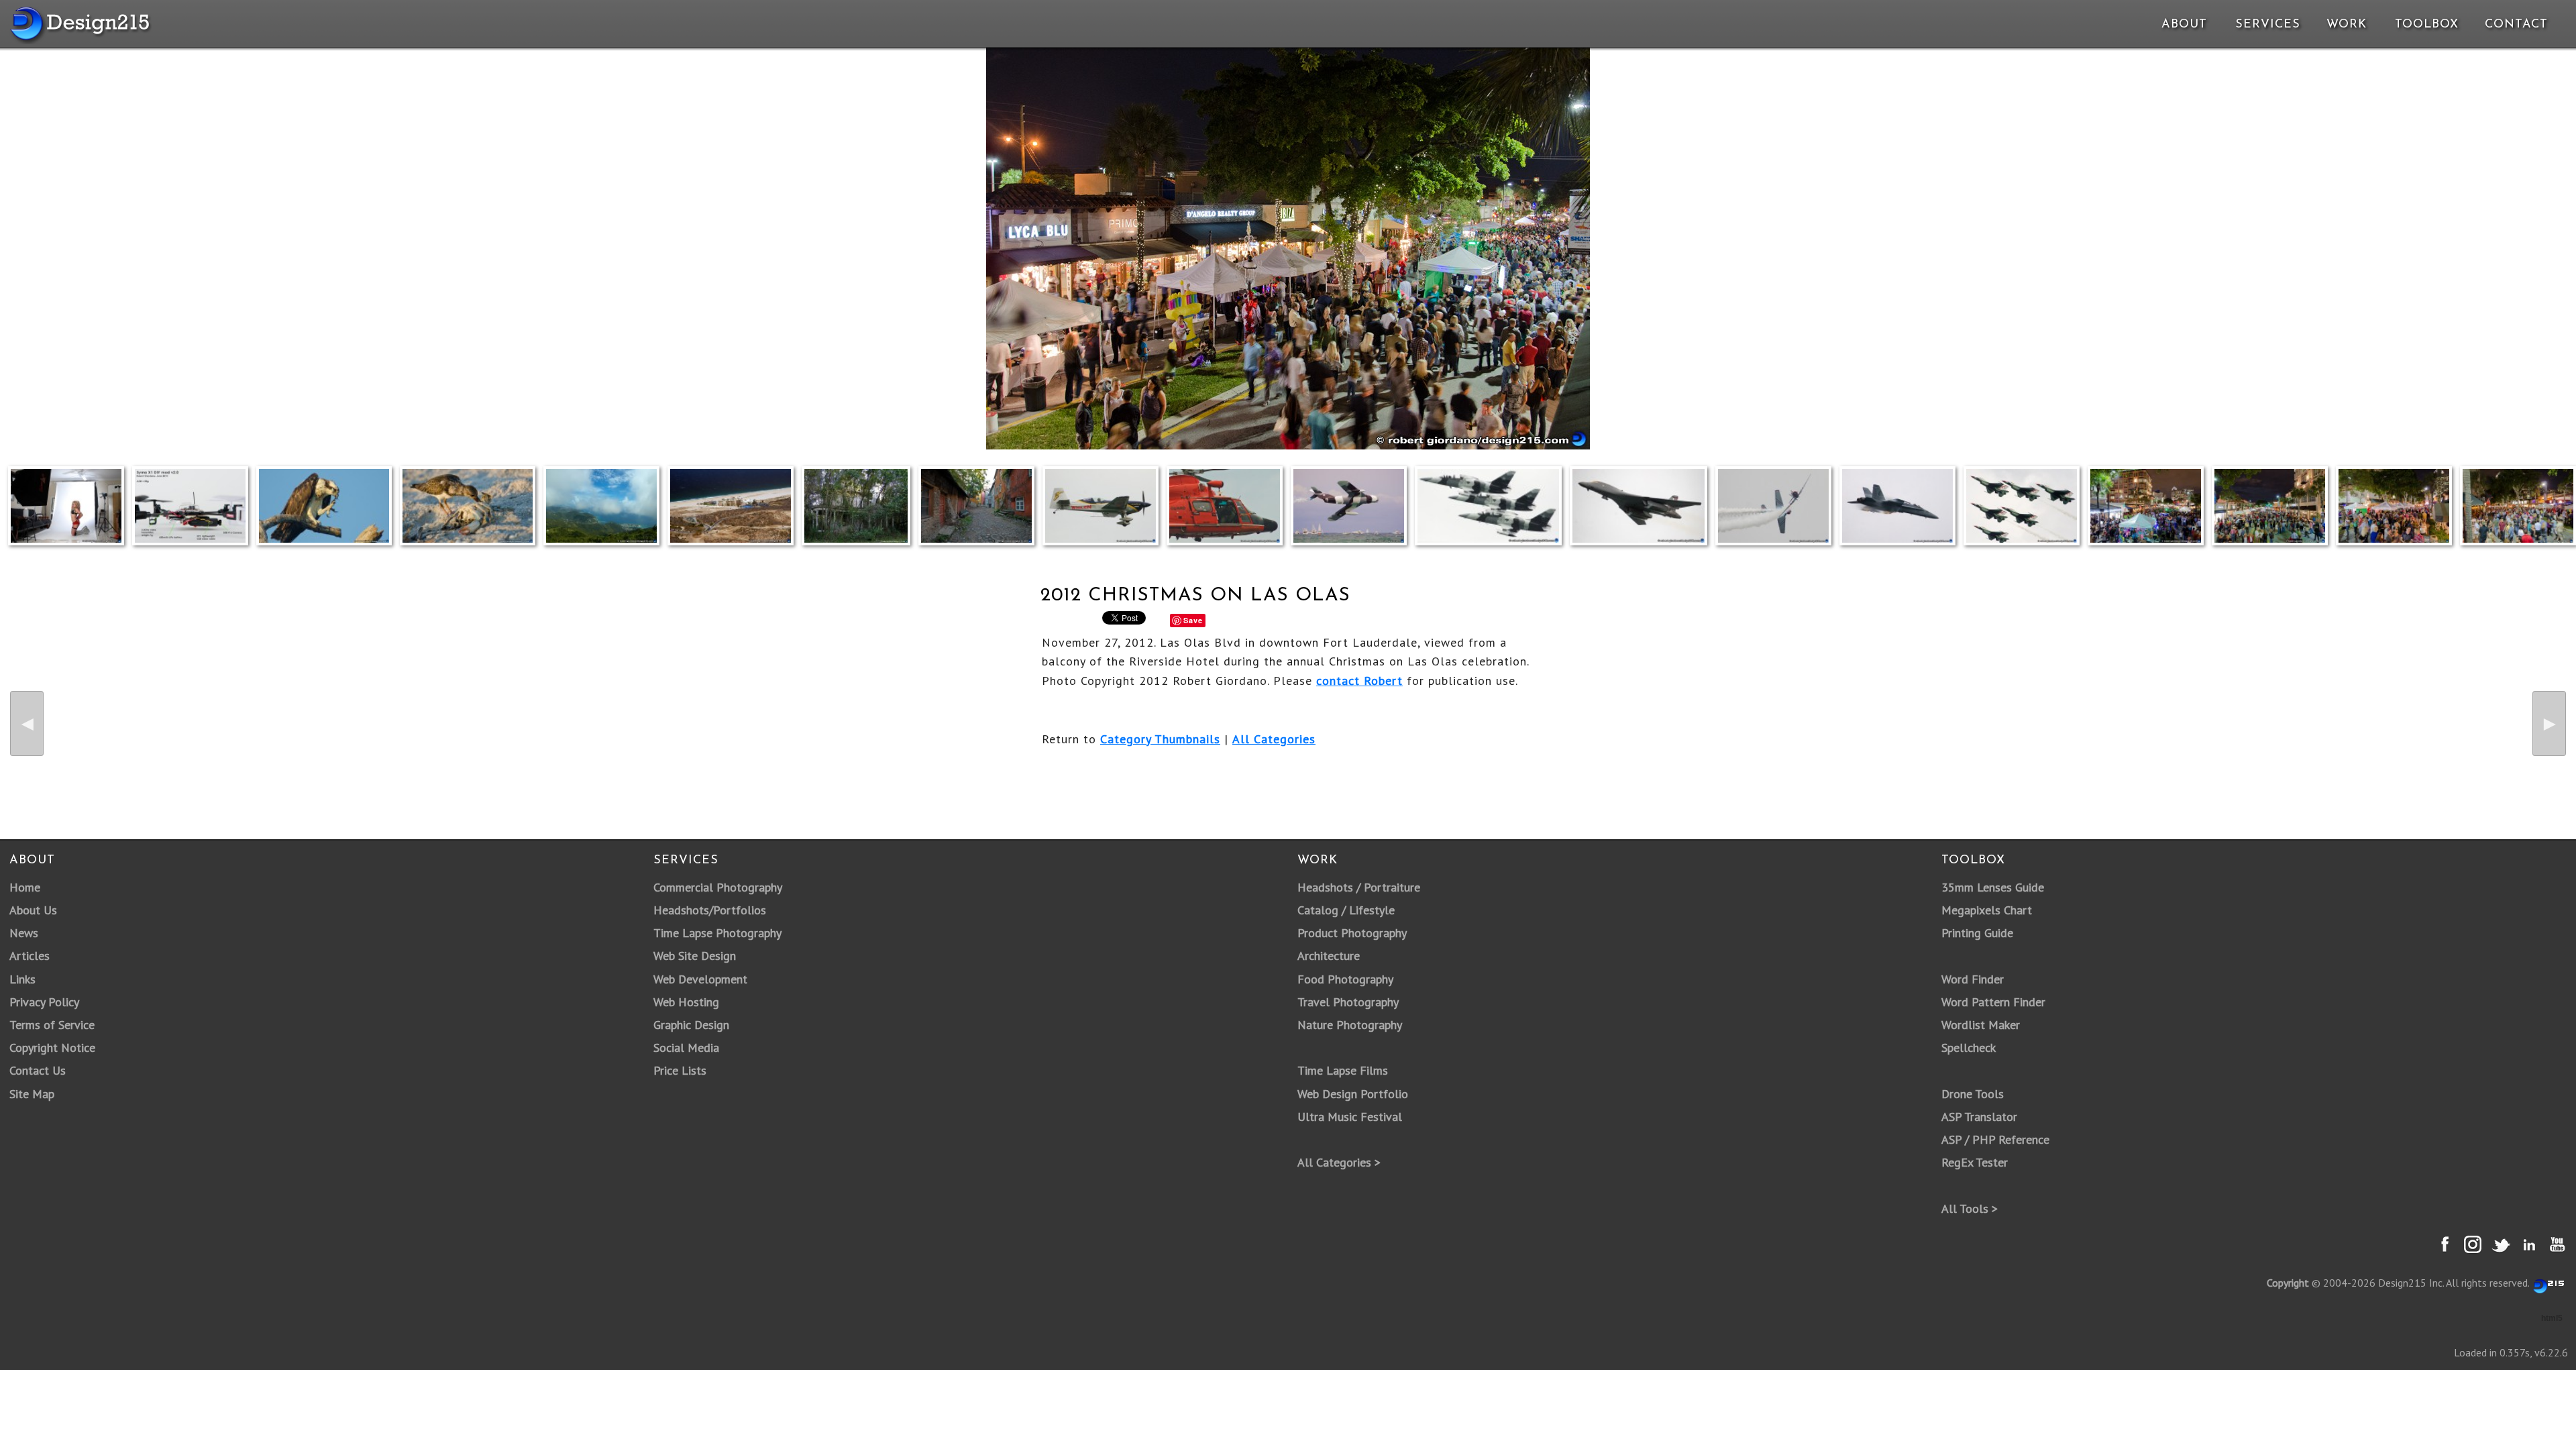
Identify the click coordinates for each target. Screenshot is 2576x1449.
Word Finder (1973, 979)
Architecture (1329, 956)
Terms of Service (52, 1025)
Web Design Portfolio (1353, 1094)
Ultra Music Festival (1350, 1117)
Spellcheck (1969, 1048)
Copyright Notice (52, 1048)
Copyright (2288, 1283)
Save (1193, 620)
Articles (30, 956)
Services (2268, 25)
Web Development (700, 979)
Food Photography (1345, 979)
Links (22, 979)
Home (25, 887)
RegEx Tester (1975, 1162)
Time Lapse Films (1343, 1070)
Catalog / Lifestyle (1346, 910)
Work (2347, 25)
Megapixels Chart (1987, 910)
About (2184, 25)
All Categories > (1339, 1162)
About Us (33, 910)
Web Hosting (686, 1002)
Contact (2515, 25)
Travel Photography (1348, 1002)
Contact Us (38, 1070)
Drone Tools (1973, 1094)
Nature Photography (1350, 1025)
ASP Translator (1979, 1117)
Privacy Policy (44, 1002)
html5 (2552, 1318)
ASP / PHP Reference (1995, 1139)
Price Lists (680, 1070)
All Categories (1274, 739)
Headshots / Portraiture (1359, 887)
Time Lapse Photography (717, 933)
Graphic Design (691, 1025)
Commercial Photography (718, 887)
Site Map (32, 1094)
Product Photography (1352, 933)
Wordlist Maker (1981, 1025)
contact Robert (1359, 681)
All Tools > (1970, 1209)
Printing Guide (1977, 933)
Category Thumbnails (1160, 739)
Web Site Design (695, 956)
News (24, 933)
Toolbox (2427, 25)
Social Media (686, 1048)
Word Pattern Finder (1993, 1002)
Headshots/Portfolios (710, 910)
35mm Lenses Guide (1993, 887)
